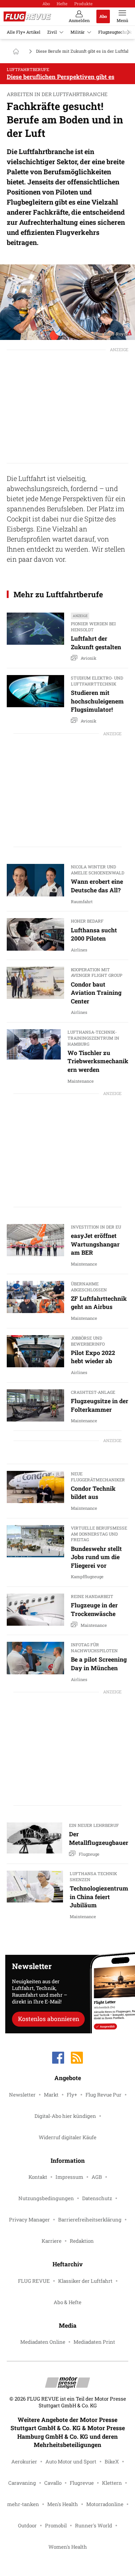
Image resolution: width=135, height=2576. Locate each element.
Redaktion (82, 2241)
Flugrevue (82, 2483)
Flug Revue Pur (103, 2095)
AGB (97, 2177)
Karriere (52, 2241)
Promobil (56, 2526)
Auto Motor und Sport (71, 2462)
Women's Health (68, 2547)
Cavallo (53, 2483)
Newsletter (22, 2095)
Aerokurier (24, 2462)
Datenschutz (97, 2198)
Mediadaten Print (94, 2342)
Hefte (62, 4)
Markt (51, 2095)
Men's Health (63, 2504)
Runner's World (94, 2526)
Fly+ (72, 2095)
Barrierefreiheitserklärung (90, 2220)
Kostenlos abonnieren (49, 2019)
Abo (46, 4)
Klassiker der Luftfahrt (85, 2281)
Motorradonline (105, 2504)
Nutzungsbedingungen (46, 2198)
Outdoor (27, 2526)
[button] (67, 302)
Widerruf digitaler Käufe (67, 2137)
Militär (78, 32)
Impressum (69, 2177)
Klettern (112, 2483)
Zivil (52, 32)
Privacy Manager (29, 2220)
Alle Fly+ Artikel (24, 32)
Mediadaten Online (43, 2342)
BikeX (112, 2462)
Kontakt (38, 2177)
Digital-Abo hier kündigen (65, 2116)
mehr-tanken (23, 2504)
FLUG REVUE (34, 2281)
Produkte (83, 4)
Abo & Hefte (67, 2302)
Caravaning (22, 2483)
